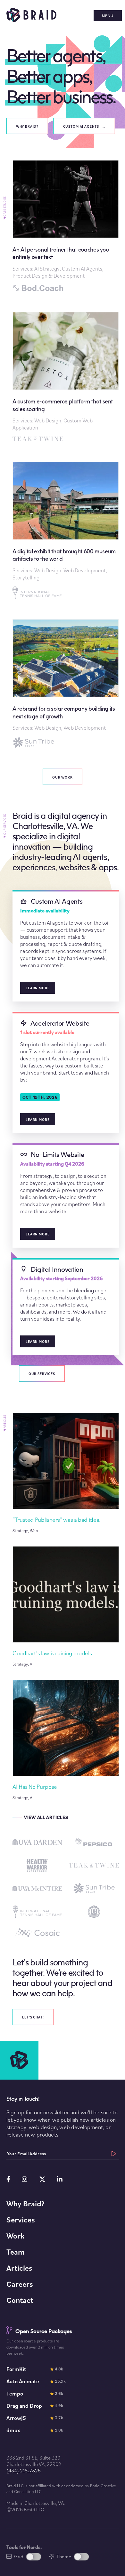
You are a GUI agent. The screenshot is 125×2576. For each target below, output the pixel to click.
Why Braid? (25, 2203)
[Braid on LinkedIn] (60, 2179)
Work (15, 2236)
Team (15, 2252)
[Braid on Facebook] (8, 2179)
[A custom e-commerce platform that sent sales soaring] (66, 377)
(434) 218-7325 (24, 2470)
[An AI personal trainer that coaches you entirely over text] (66, 226)
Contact (20, 2300)
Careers (20, 2284)
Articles (19, 2268)
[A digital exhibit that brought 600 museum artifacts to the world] (66, 530)
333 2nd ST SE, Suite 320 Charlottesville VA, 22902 (34, 2461)
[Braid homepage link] (31, 20)
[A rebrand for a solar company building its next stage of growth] (66, 684)
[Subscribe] (114, 2154)
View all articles (46, 1817)
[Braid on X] (42, 2179)
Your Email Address (27, 2154)
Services (21, 2220)
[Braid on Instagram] (25, 2179)
